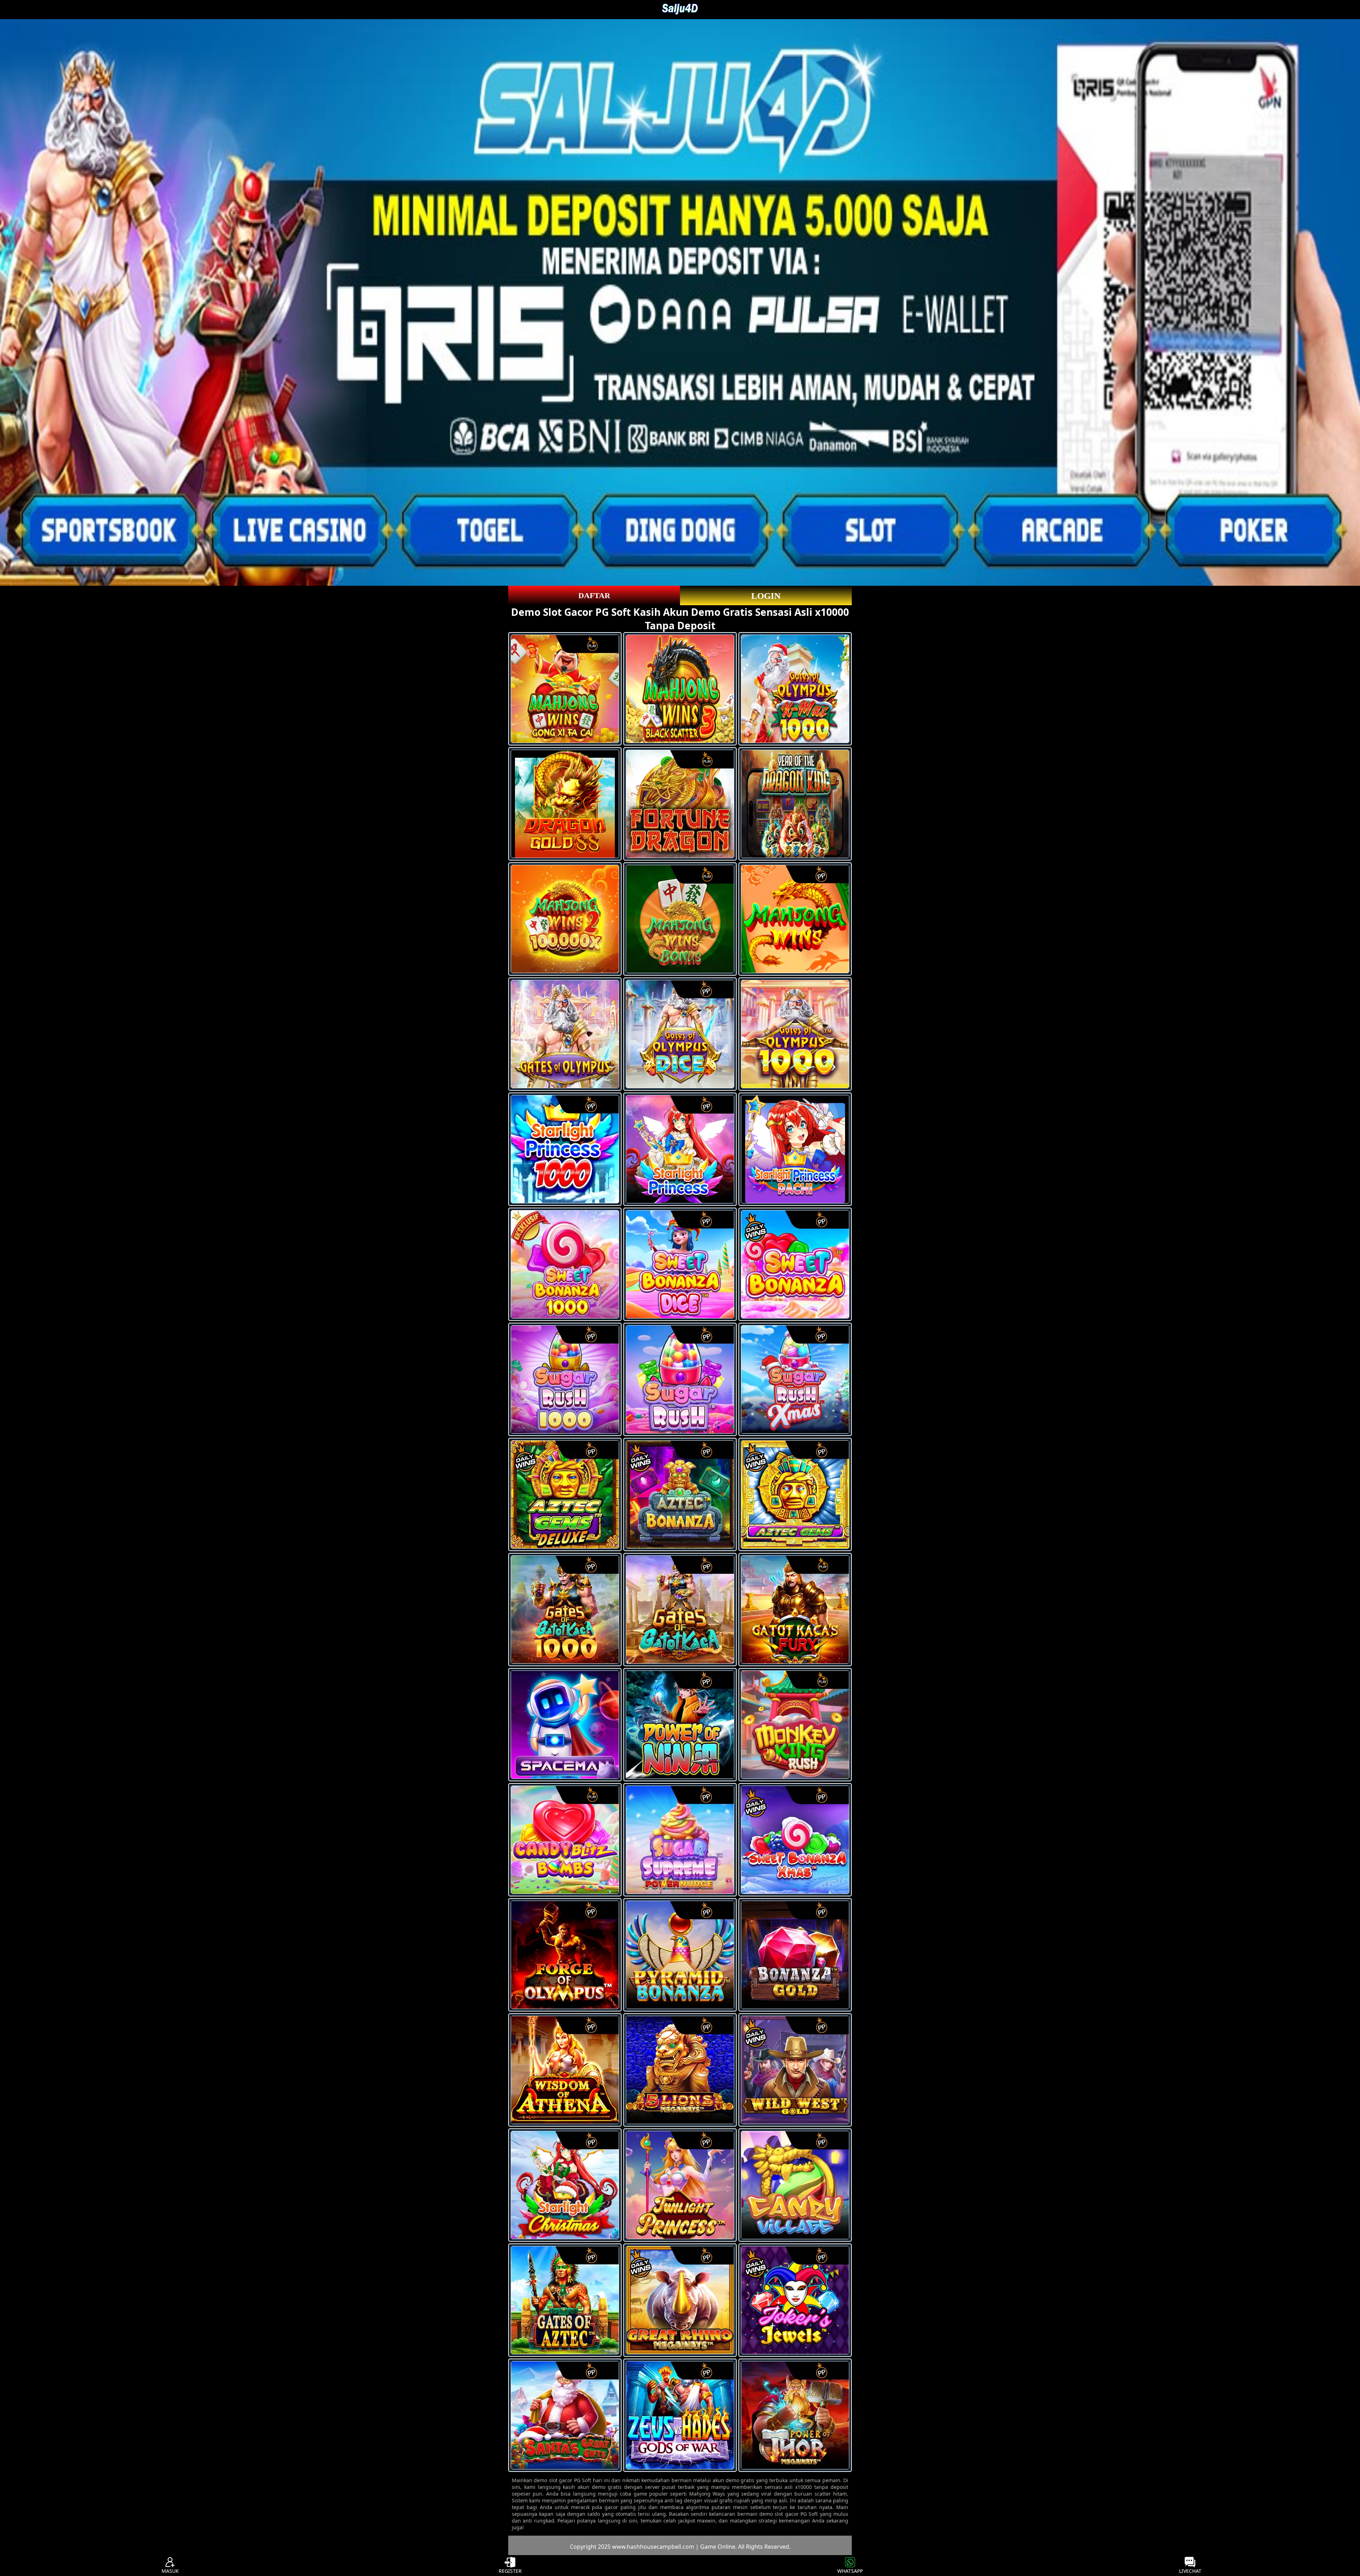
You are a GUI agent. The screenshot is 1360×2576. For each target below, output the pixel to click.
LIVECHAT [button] (1190, 2571)
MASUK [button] (170, 2571)
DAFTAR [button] (594, 595)
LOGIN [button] (766, 596)
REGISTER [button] (510, 2571)
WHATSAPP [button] (850, 2571)
